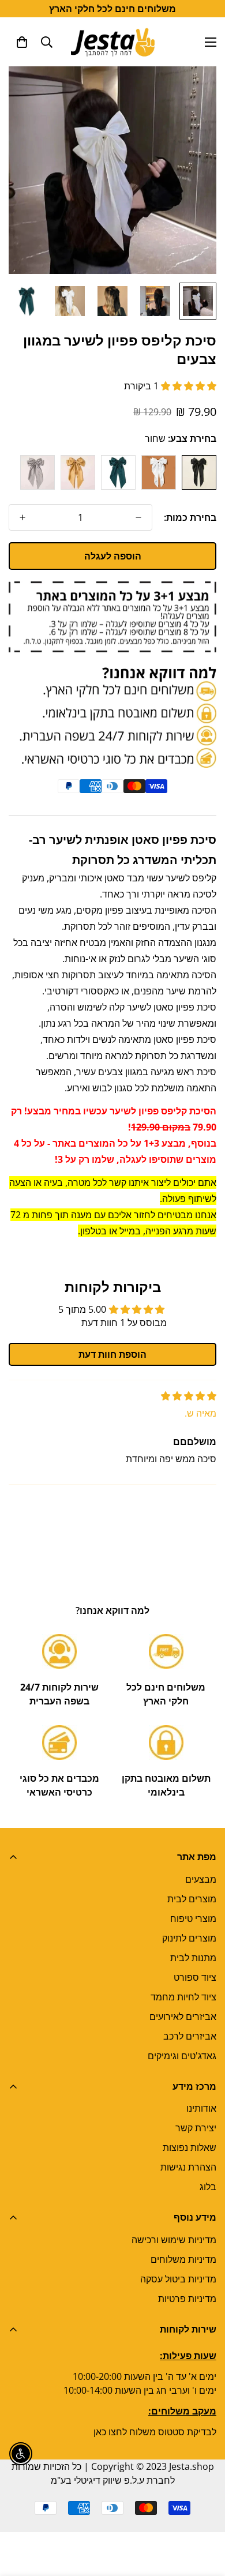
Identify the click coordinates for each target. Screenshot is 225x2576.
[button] (22, 42)
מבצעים (201, 1879)
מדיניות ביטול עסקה (178, 2279)
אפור (37, 472)
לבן (159, 472)
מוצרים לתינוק (189, 1938)
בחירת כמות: (190, 517)
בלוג (208, 2187)
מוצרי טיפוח (193, 1918)
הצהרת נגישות (188, 2167)
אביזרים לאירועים (183, 2017)
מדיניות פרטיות (187, 2299)
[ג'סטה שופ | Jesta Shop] (113, 42)
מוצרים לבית (192, 1899)
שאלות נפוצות (190, 2147)
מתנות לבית (193, 1958)
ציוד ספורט (195, 1977)
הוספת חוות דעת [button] (112, 1354)
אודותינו (201, 2108)
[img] (189, 1396)
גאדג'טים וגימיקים (182, 2056)
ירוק (118, 472)
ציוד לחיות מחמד (183, 1997)
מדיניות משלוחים (183, 2259)
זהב (78, 472)
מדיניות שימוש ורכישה (174, 2240)
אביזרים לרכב (190, 2036)
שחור (199, 472)
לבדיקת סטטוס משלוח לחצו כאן (155, 2432)
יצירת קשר (196, 2128)
